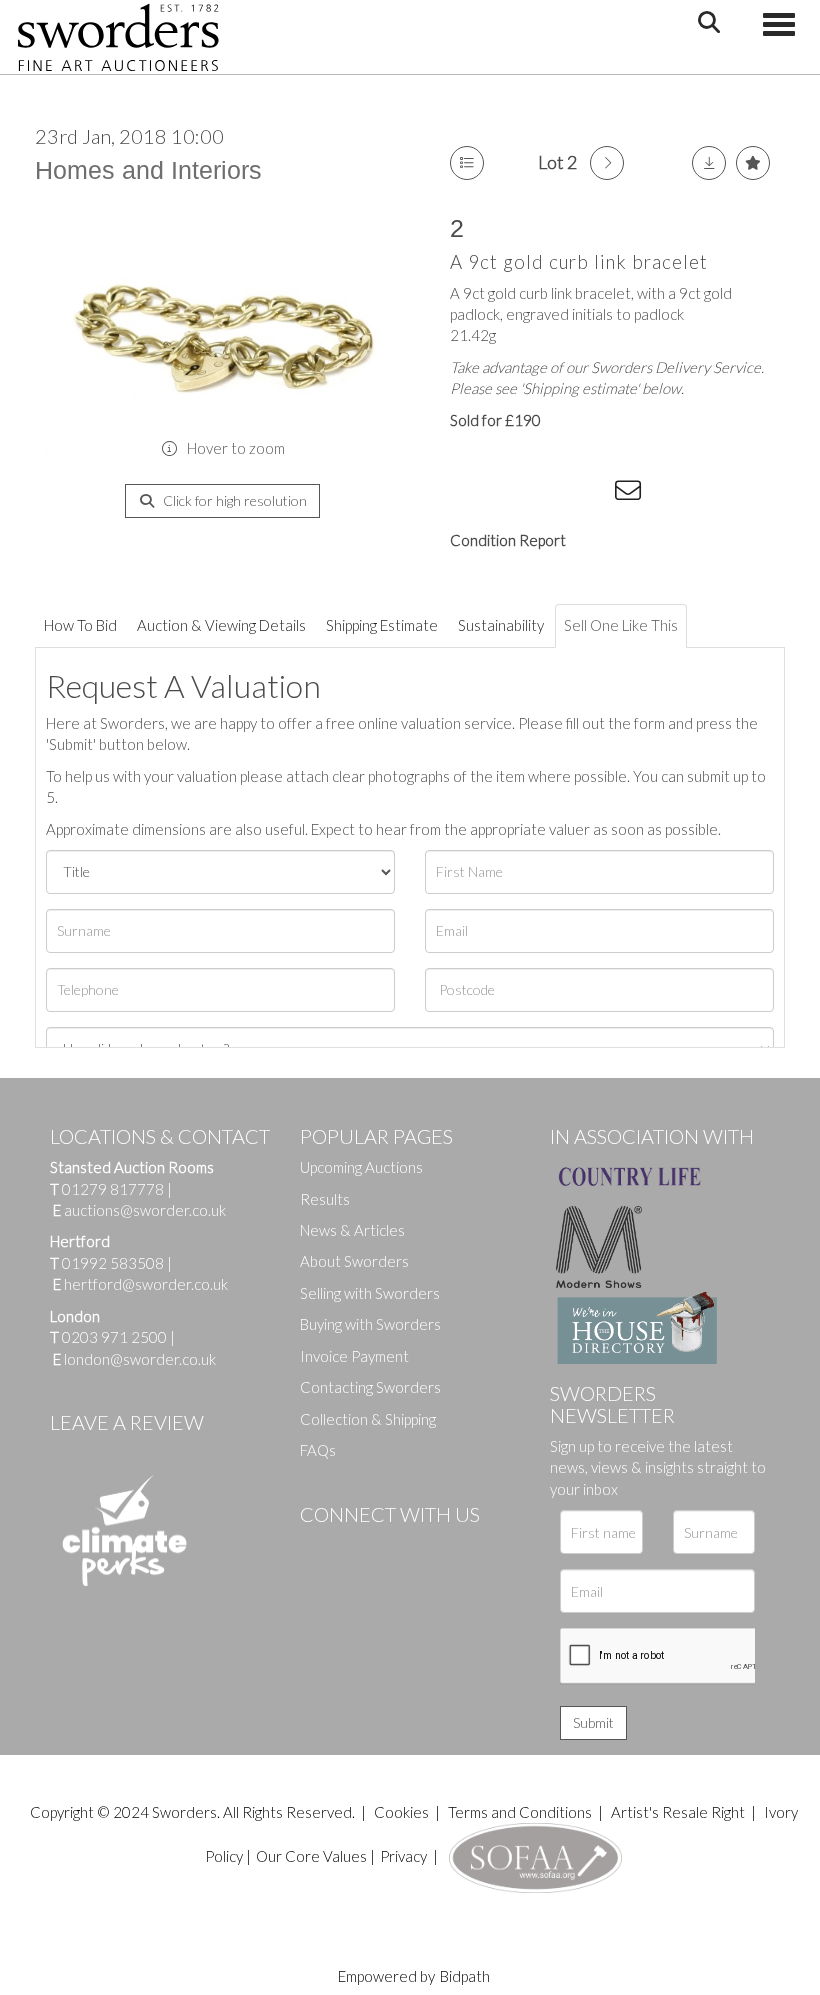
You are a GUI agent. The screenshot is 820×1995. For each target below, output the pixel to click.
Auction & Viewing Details (221, 625)
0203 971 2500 (114, 1337)
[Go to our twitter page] (360, 1548)
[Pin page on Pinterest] (550, 494)
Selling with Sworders (370, 1293)
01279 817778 (113, 1189)
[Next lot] (607, 163)
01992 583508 (113, 1263)
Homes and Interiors (148, 170)
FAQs (318, 1450)
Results (325, 1199)
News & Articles (352, 1230)
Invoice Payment (354, 1356)
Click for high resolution (233, 500)
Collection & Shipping (368, 1419)
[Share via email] (631, 494)
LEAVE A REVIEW (127, 1422)
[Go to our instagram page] (591, 494)
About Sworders (354, 1261)
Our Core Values (311, 1856)
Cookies (401, 1812)
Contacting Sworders (370, 1387)
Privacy (403, 1856)
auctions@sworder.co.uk (139, 1210)
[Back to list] (467, 163)
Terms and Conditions (521, 1812)
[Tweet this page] (510, 494)
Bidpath (465, 1976)
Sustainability (501, 625)
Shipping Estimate (382, 625)
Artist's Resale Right (678, 1812)
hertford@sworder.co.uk (146, 1284)
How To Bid (80, 625)
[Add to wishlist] (753, 163)
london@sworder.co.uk (134, 1359)
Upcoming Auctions (361, 1167)
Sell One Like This (621, 625)
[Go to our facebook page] (319, 1548)
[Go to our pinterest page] (400, 1548)
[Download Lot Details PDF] (709, 163)
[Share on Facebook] (469, 494)
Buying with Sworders (370, 1324)
